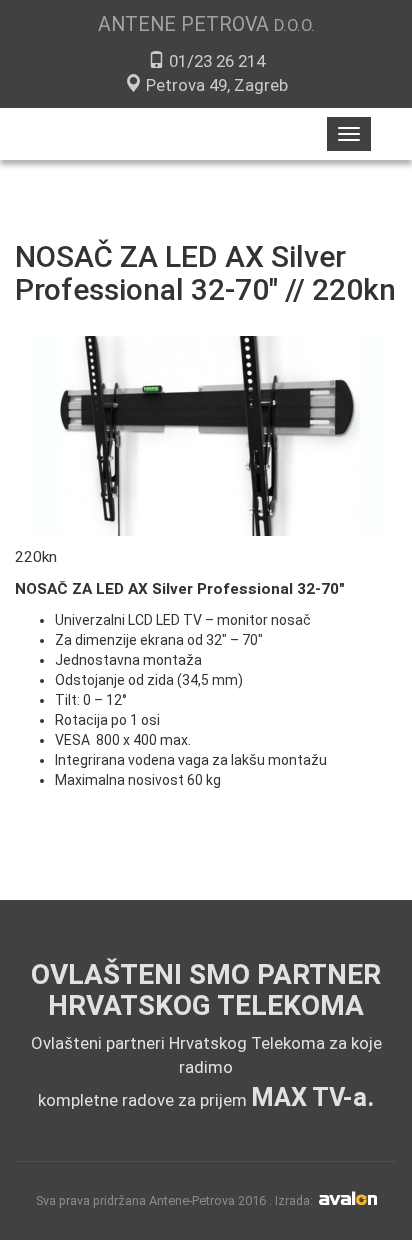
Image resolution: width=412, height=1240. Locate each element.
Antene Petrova (206, 24)
